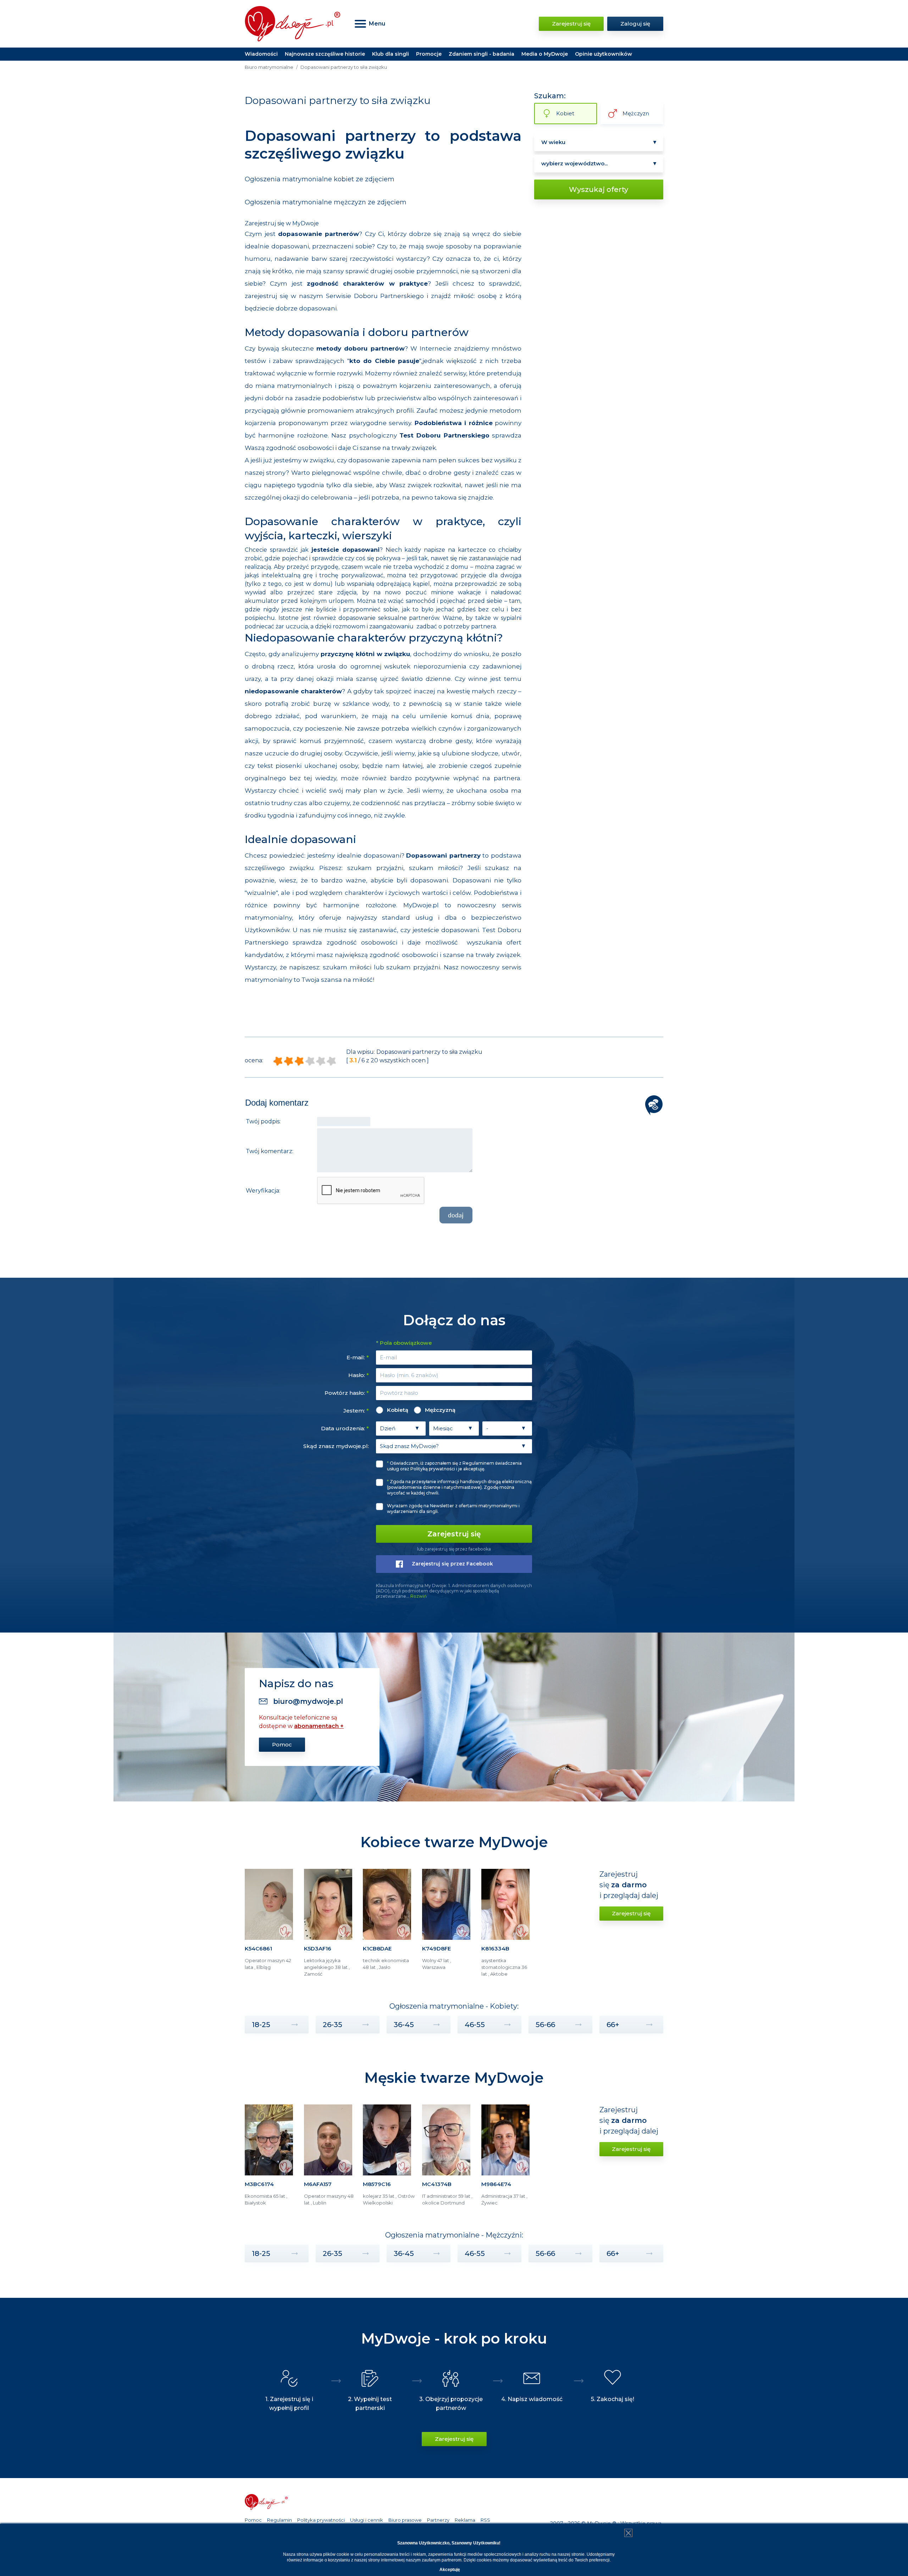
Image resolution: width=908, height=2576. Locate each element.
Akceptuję (450, 2570)
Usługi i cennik (367, 2520)
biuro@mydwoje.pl (308, 1701)
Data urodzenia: (345, 1428)
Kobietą (398, 1410)
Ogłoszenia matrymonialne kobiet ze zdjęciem (320, 179)
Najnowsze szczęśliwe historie (325, 54)
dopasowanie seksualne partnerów (389, 618)
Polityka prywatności (321, 2520)
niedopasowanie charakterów (293, 691)
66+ (613, 2025)
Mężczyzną (440, 1410)
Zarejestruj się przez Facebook (452, 1564)
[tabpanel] (271, 1926)
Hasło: (359, 1375)
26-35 (333, 2025)
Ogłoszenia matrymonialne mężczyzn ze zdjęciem (326, 202)
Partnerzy (438, 2520)
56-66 (545, 2025)
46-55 (475, 2025)
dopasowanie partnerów (319, 234)
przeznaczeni (333, 246)
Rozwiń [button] (419, 1596)
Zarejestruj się (571, 24)
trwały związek (414, 448)
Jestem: (356, 1411)
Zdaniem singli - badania (481, 54)
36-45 (404, 2025)
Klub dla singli (391, 54)
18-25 (261, 2025)
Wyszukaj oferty (599, 189)
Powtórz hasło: (347, 1393)
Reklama (465, 2520)
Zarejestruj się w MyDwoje (282, 223)
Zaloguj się (635, 24)
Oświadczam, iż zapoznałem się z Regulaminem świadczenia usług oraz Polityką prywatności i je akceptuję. (454, 1466)
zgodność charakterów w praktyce (367, 284)
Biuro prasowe (405, 2520)
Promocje (429, 54)
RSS (485, 2520)
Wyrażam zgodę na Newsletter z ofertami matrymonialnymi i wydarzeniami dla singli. (453, 1509)
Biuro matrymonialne (269, 67)
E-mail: (358, 1357)
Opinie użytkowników (604, 54)
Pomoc (282, 1744)
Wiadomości (261, 54)
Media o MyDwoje (545, 54)
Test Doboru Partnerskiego (444, 435)
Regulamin (279, 2520)
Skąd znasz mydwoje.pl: (336, 1446)
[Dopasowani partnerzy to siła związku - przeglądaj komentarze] (654, 1105)
